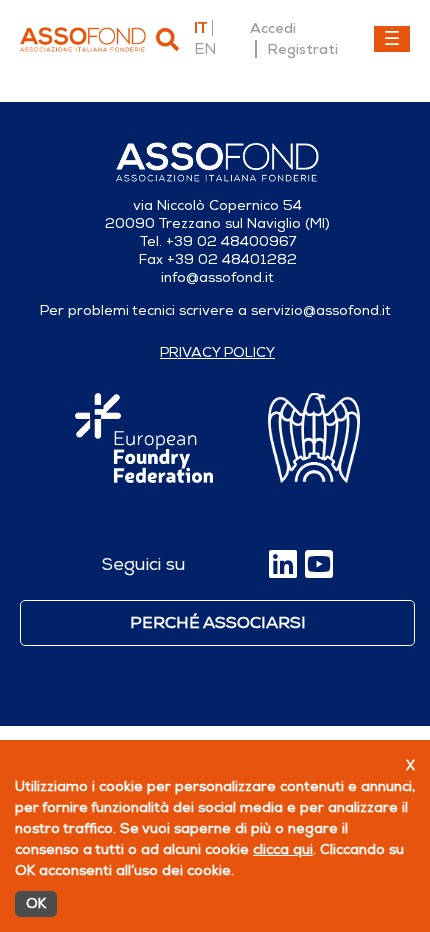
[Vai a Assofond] (83, 39)
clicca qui (283, 849)
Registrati (302, 49)
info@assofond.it (217, 277)
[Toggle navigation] (392, 39)
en (205, 49)
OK (36, 903)
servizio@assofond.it (321, 310)
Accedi (273, 28)
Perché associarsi (218, 623)
